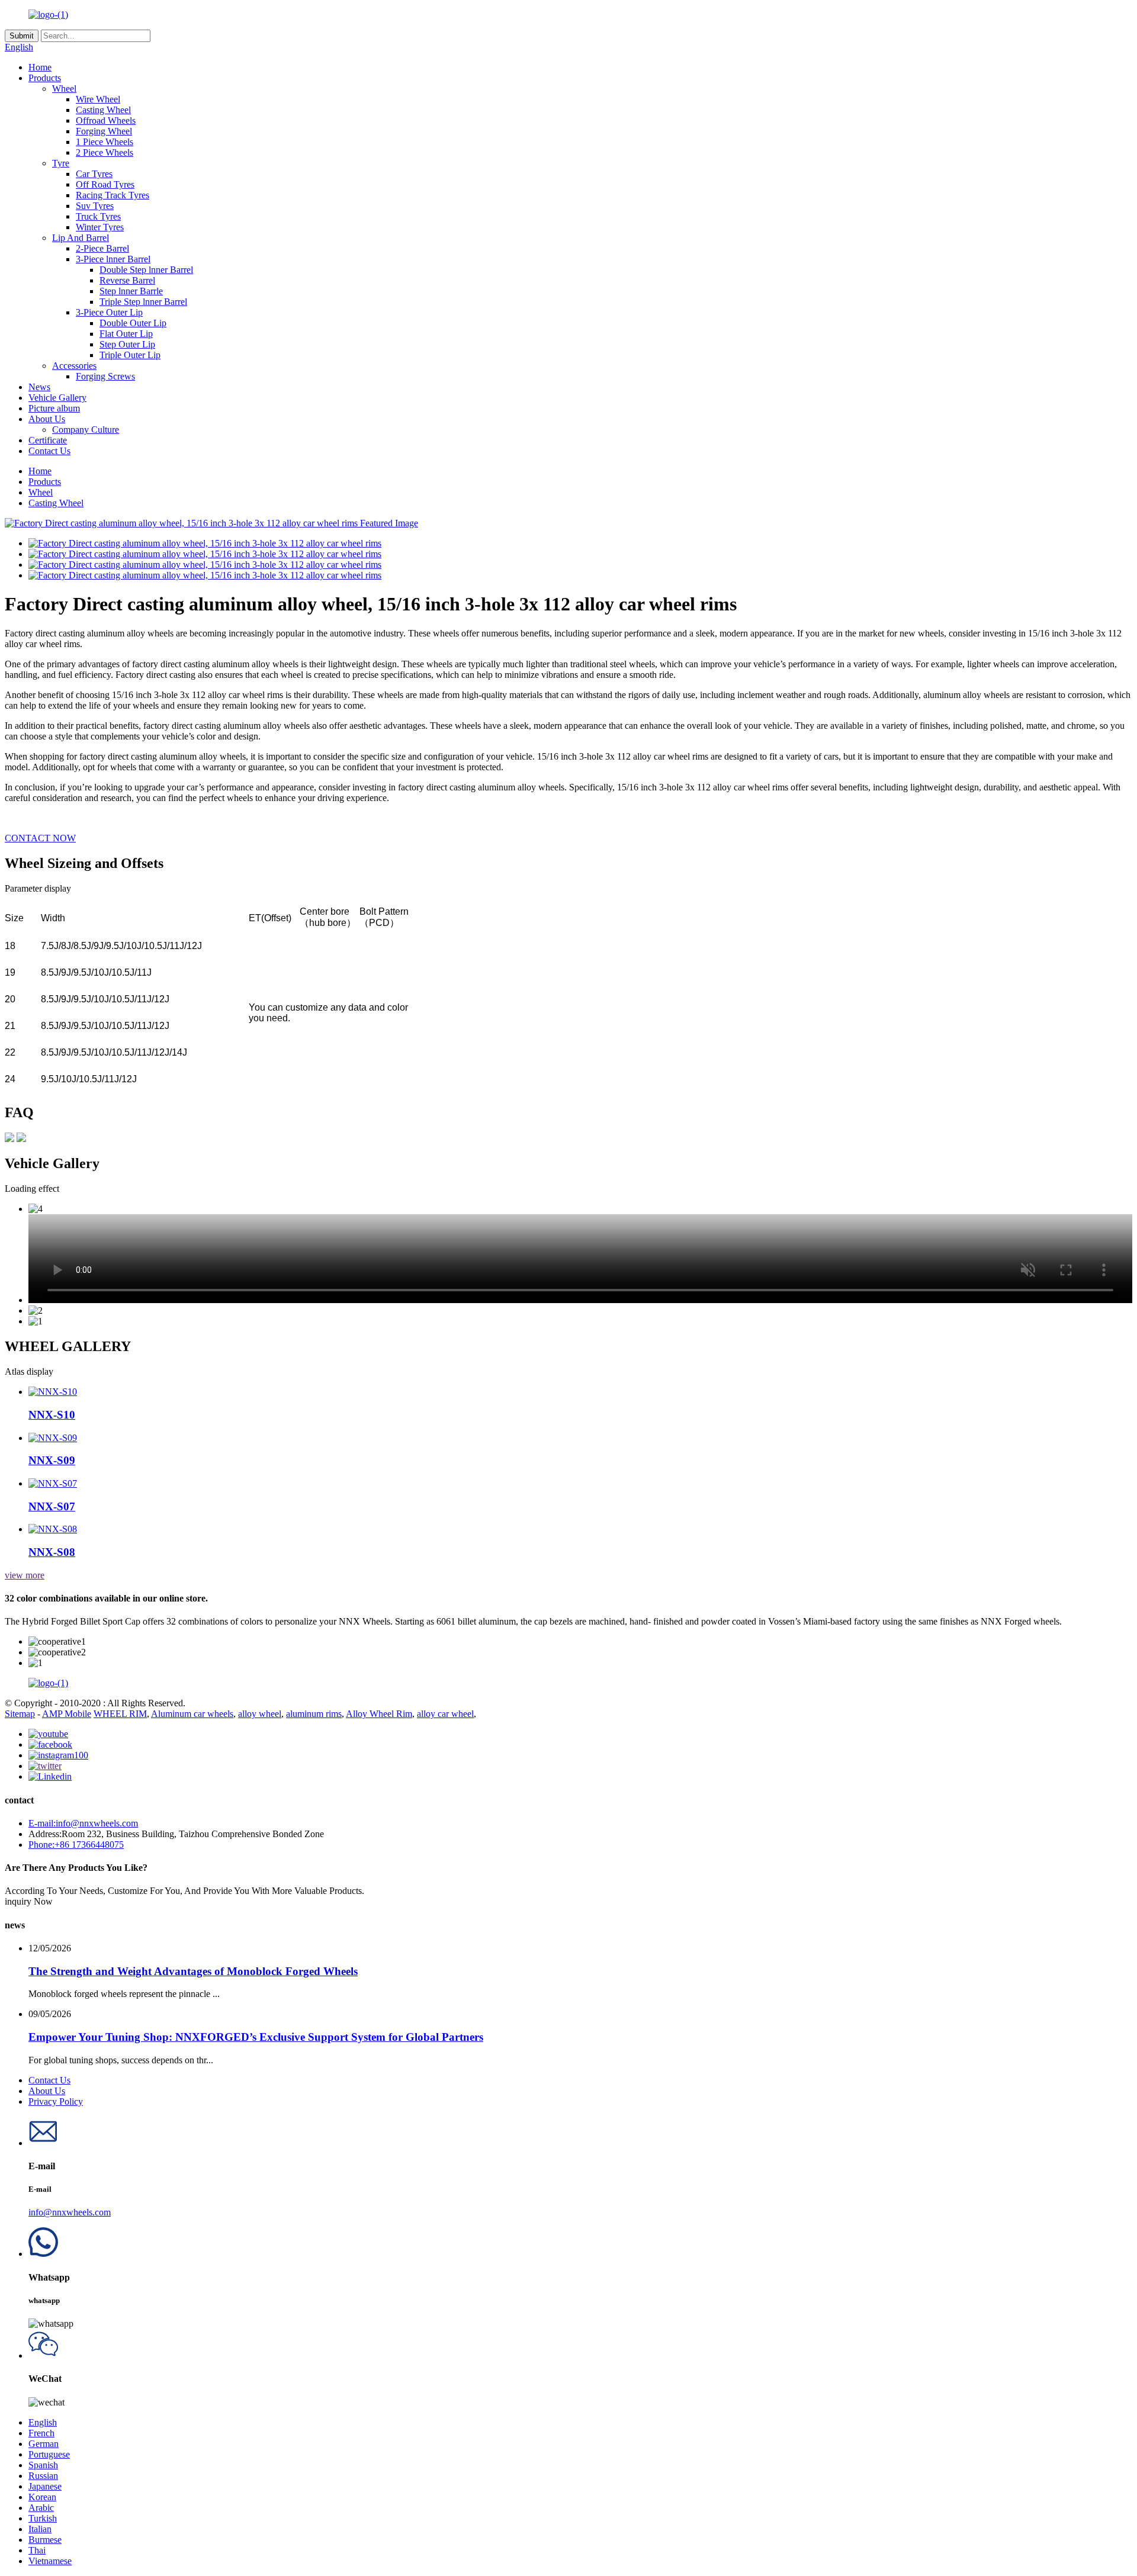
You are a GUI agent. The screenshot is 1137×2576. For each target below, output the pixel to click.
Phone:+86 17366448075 (76, 1845)
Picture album (54, 408)
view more (25, 1575)
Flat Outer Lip (126, 334)
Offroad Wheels (106, 120)
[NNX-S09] (53, 1438)
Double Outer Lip (133, 323)
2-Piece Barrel (102, 248)
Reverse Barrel (127, 280)
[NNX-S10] (53, 1392)
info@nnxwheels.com (70, 2212)
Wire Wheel (98, 99)
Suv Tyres (95, 206)
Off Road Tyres (105, 184)
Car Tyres (94, 174)
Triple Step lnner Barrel (143, 302)
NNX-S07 (52, 1506)
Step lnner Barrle (131, 291)
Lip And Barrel (81, 238)
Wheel (64, 89)
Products (45, 78)
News (39, 387)
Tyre (61, 163)
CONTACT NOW (40, 838)
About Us (47, 419)
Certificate (48, 440)
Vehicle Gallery (57, 398)
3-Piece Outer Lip (109, 312)
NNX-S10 (52, 1415)
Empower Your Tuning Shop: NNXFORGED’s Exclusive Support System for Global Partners (256, 2037)
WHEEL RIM (120, 1714)
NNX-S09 (52, 1460)
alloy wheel (260, 1714)
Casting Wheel (103, 110)
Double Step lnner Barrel (146, 270)
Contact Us (49, 451)
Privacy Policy (56, 2101)
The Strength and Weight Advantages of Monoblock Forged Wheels (193, 1971)
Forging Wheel (104, 131)
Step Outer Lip (127, 344)
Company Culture (86, 430)
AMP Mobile (67, 1714)
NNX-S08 (52, 1552)
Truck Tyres (98, 216)
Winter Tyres (100, 227)
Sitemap (20, 1714)
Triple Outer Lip (130, 355)
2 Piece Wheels (105, 152)
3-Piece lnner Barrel (113, 259)
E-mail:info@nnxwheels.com (83, 1823)
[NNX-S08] (53, 1529)
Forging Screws (105, 376)
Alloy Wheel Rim (379, 1714)
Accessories (74, 366)
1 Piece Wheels (105, 142)
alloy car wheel (445, 1714)
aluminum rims (314, 1714)
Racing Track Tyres (113, 195)
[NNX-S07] (53, 1483)
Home (40, 67)
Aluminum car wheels (192, 1714)
